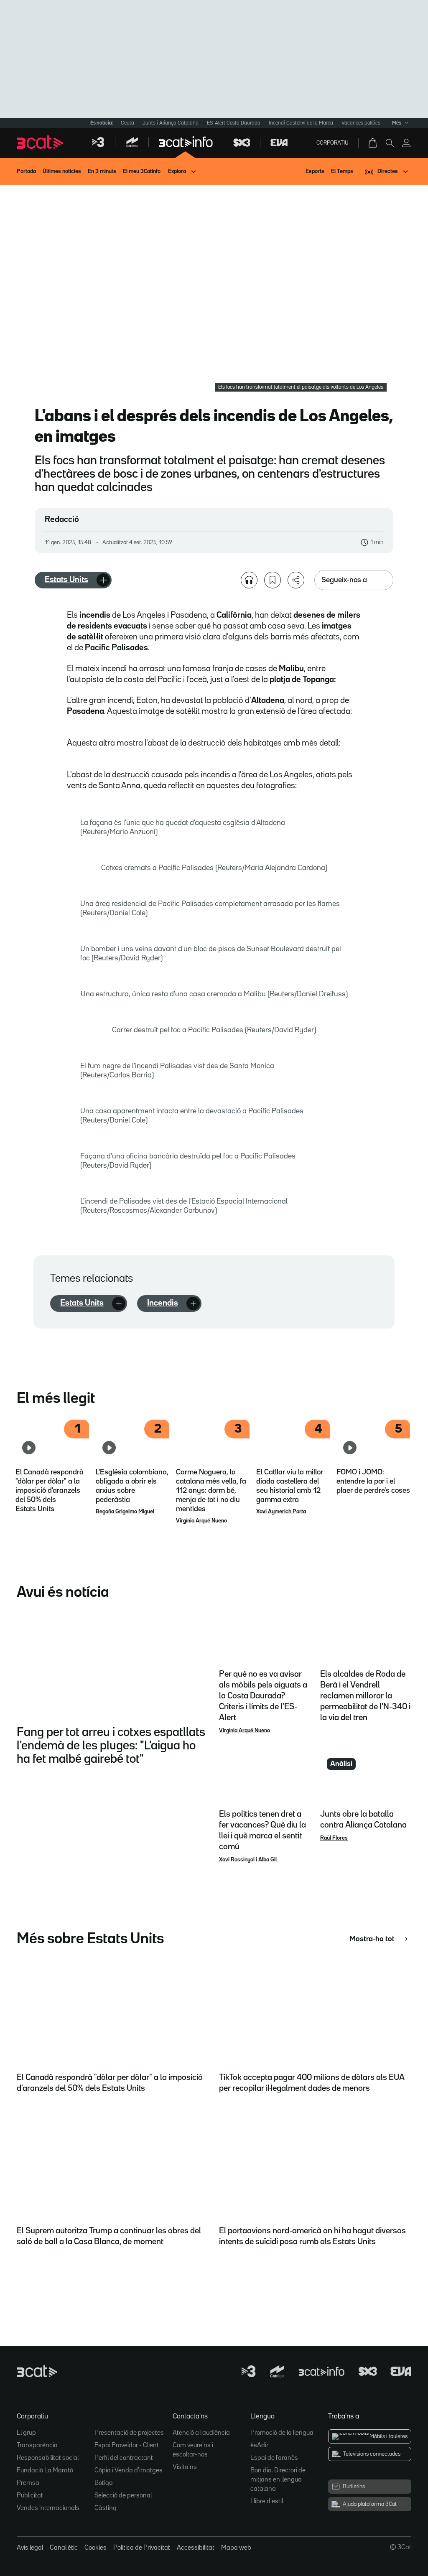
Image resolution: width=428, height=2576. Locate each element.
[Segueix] (103, 580)
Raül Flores (334, 1838)
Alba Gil (267, 1860)
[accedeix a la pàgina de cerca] (390, 143)
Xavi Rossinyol (237, 1860)
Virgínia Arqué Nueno (201, 1521)
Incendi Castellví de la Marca (301, 123)
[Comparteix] (296, 580)
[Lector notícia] (249, 580)
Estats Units (66, 580)
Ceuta (127, 123)
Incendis (163, 1303)
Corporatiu (332, 143)
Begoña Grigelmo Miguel (125, 1512)
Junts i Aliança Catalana (171, 123)
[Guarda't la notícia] (273, 580)
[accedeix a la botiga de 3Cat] (373, 143)
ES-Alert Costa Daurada (234, 123)
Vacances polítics (361, 123)
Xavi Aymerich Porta (281, 1512)
